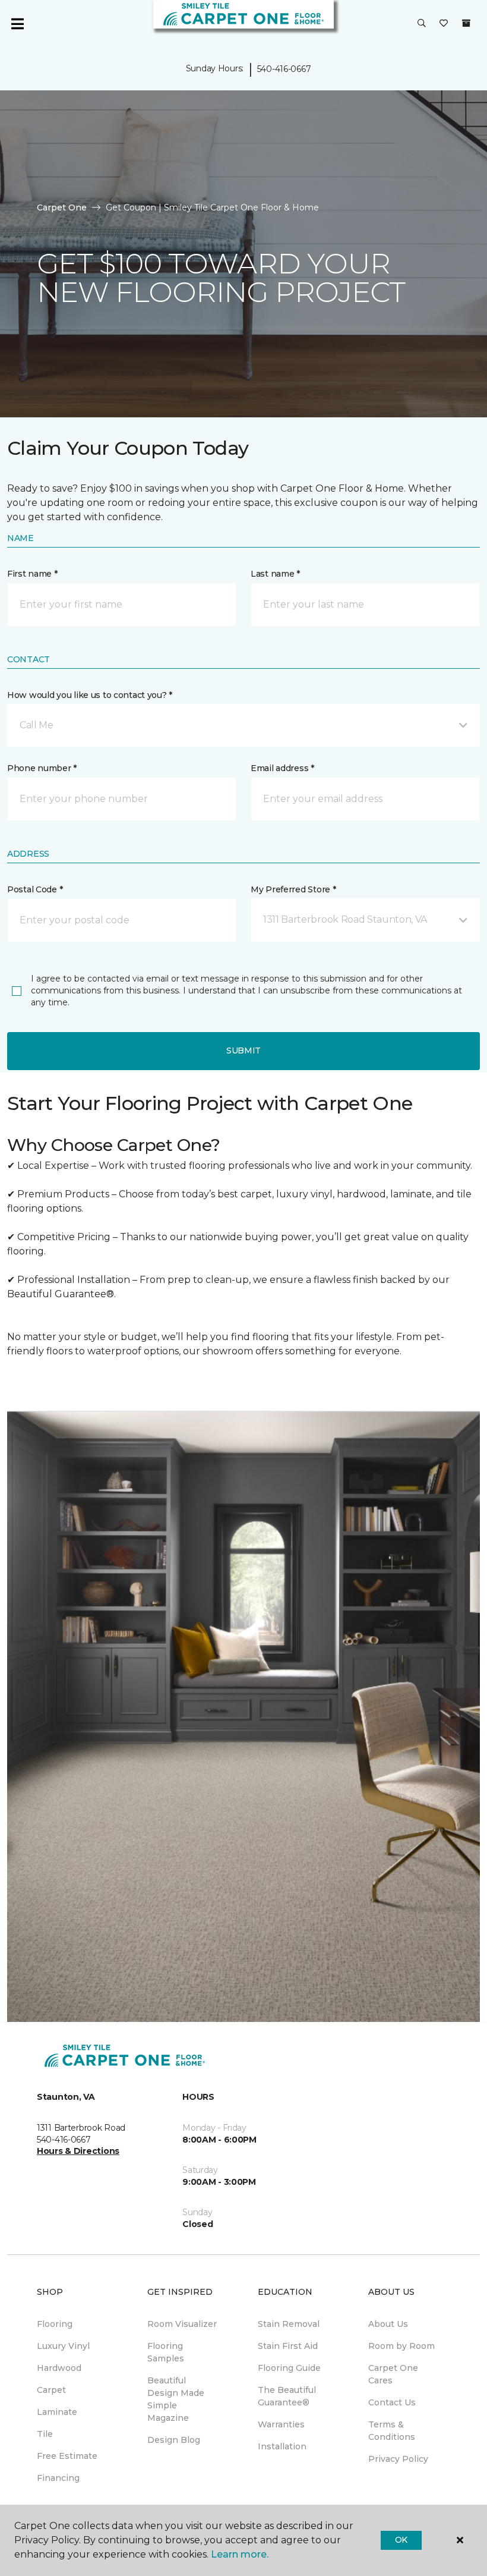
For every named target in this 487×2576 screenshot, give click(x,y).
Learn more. (240, 2554)
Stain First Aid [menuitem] (288, 2346)
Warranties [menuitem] (281, 2424)
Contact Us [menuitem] (392, 2402)
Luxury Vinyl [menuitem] (63, 2346)
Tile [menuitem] (45, 2434)
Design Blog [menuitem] (174, 2440)
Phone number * (42, 768)
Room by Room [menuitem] (401, 2346)
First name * (32, 574)
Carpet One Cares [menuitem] (393, 2374)
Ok (401, 2540)
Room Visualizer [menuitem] (182, 2324)
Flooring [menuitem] (55, 2324)
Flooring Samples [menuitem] (166, 2352)
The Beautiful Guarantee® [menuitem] (287, 2396)
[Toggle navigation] (17, 24)
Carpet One (62, 207)
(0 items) (466, 23)
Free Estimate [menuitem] (67, 2456)
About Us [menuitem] (388, 2324)
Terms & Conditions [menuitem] (392, 2431)
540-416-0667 (284, 69)
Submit (243, 1050)
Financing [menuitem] (58, 2478)
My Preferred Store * (293, 889)
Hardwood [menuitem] (59, 2368)
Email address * (282, 768)
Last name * (275, 574)
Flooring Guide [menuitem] (289, 2368)
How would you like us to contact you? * (90, 695)
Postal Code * (35, 889)
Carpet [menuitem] (51, 2390)
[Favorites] (444, 24)
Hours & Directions (78, 2151)
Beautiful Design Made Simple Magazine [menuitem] (176, 2399)
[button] (422, 24)
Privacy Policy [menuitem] (398, 2459)
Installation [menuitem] (282, 2446)
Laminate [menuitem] (57, 2412)
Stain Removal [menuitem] (289, 2324)
